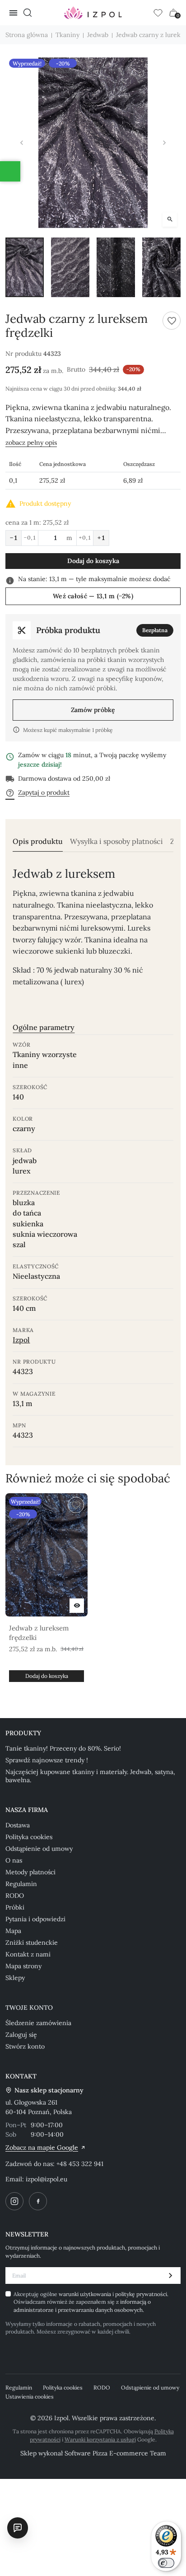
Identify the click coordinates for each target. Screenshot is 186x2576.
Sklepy (15, 1978)
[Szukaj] (28, 13)
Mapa (13, 1931)
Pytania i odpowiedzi (35, 1919)
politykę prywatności (141, 2294)
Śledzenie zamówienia (38, 2023)
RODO (15, 1896)
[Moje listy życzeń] (158, 13)
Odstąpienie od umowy (39, 1849)
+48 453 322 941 (80, 2164)
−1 (14, 538)
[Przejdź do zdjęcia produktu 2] (70, 267)
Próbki (15, 1907)
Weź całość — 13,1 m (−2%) (93, 596)
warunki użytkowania (86, 2294)
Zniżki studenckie (32, 1942)
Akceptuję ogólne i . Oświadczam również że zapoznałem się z (91, 2302)
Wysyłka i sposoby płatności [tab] (116, 841)
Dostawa (18, 1825)
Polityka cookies (29, 1837)
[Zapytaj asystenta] (18, 2528)
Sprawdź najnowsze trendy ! (47, 1760)
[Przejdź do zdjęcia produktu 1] (25, 267)
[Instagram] (14, 2201)
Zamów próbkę (93, 710)
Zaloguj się (21, 2035)
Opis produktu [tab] (38, 841)
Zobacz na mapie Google (42, 2147)
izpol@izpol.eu (46, 2179)
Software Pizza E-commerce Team (115, 2453)
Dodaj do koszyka (93, 561)
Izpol (21, 1340)
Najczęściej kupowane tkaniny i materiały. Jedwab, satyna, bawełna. (90, 1776)
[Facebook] (38, 2201)
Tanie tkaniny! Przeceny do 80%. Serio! (63, 1748)
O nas (14, 1860)
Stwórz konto (25, 2046)
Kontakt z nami (28, 1954)
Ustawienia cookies (30, 2397)
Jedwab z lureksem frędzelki (39, 1633)
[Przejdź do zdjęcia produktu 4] (161, 267)
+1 (101, 538)
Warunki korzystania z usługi (100, 2439)
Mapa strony (23, 1966)
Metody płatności (30, 1872)
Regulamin (21, 1884)
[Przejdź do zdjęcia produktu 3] (116, 267)
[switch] (166, 2563)
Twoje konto (29, 2008)
